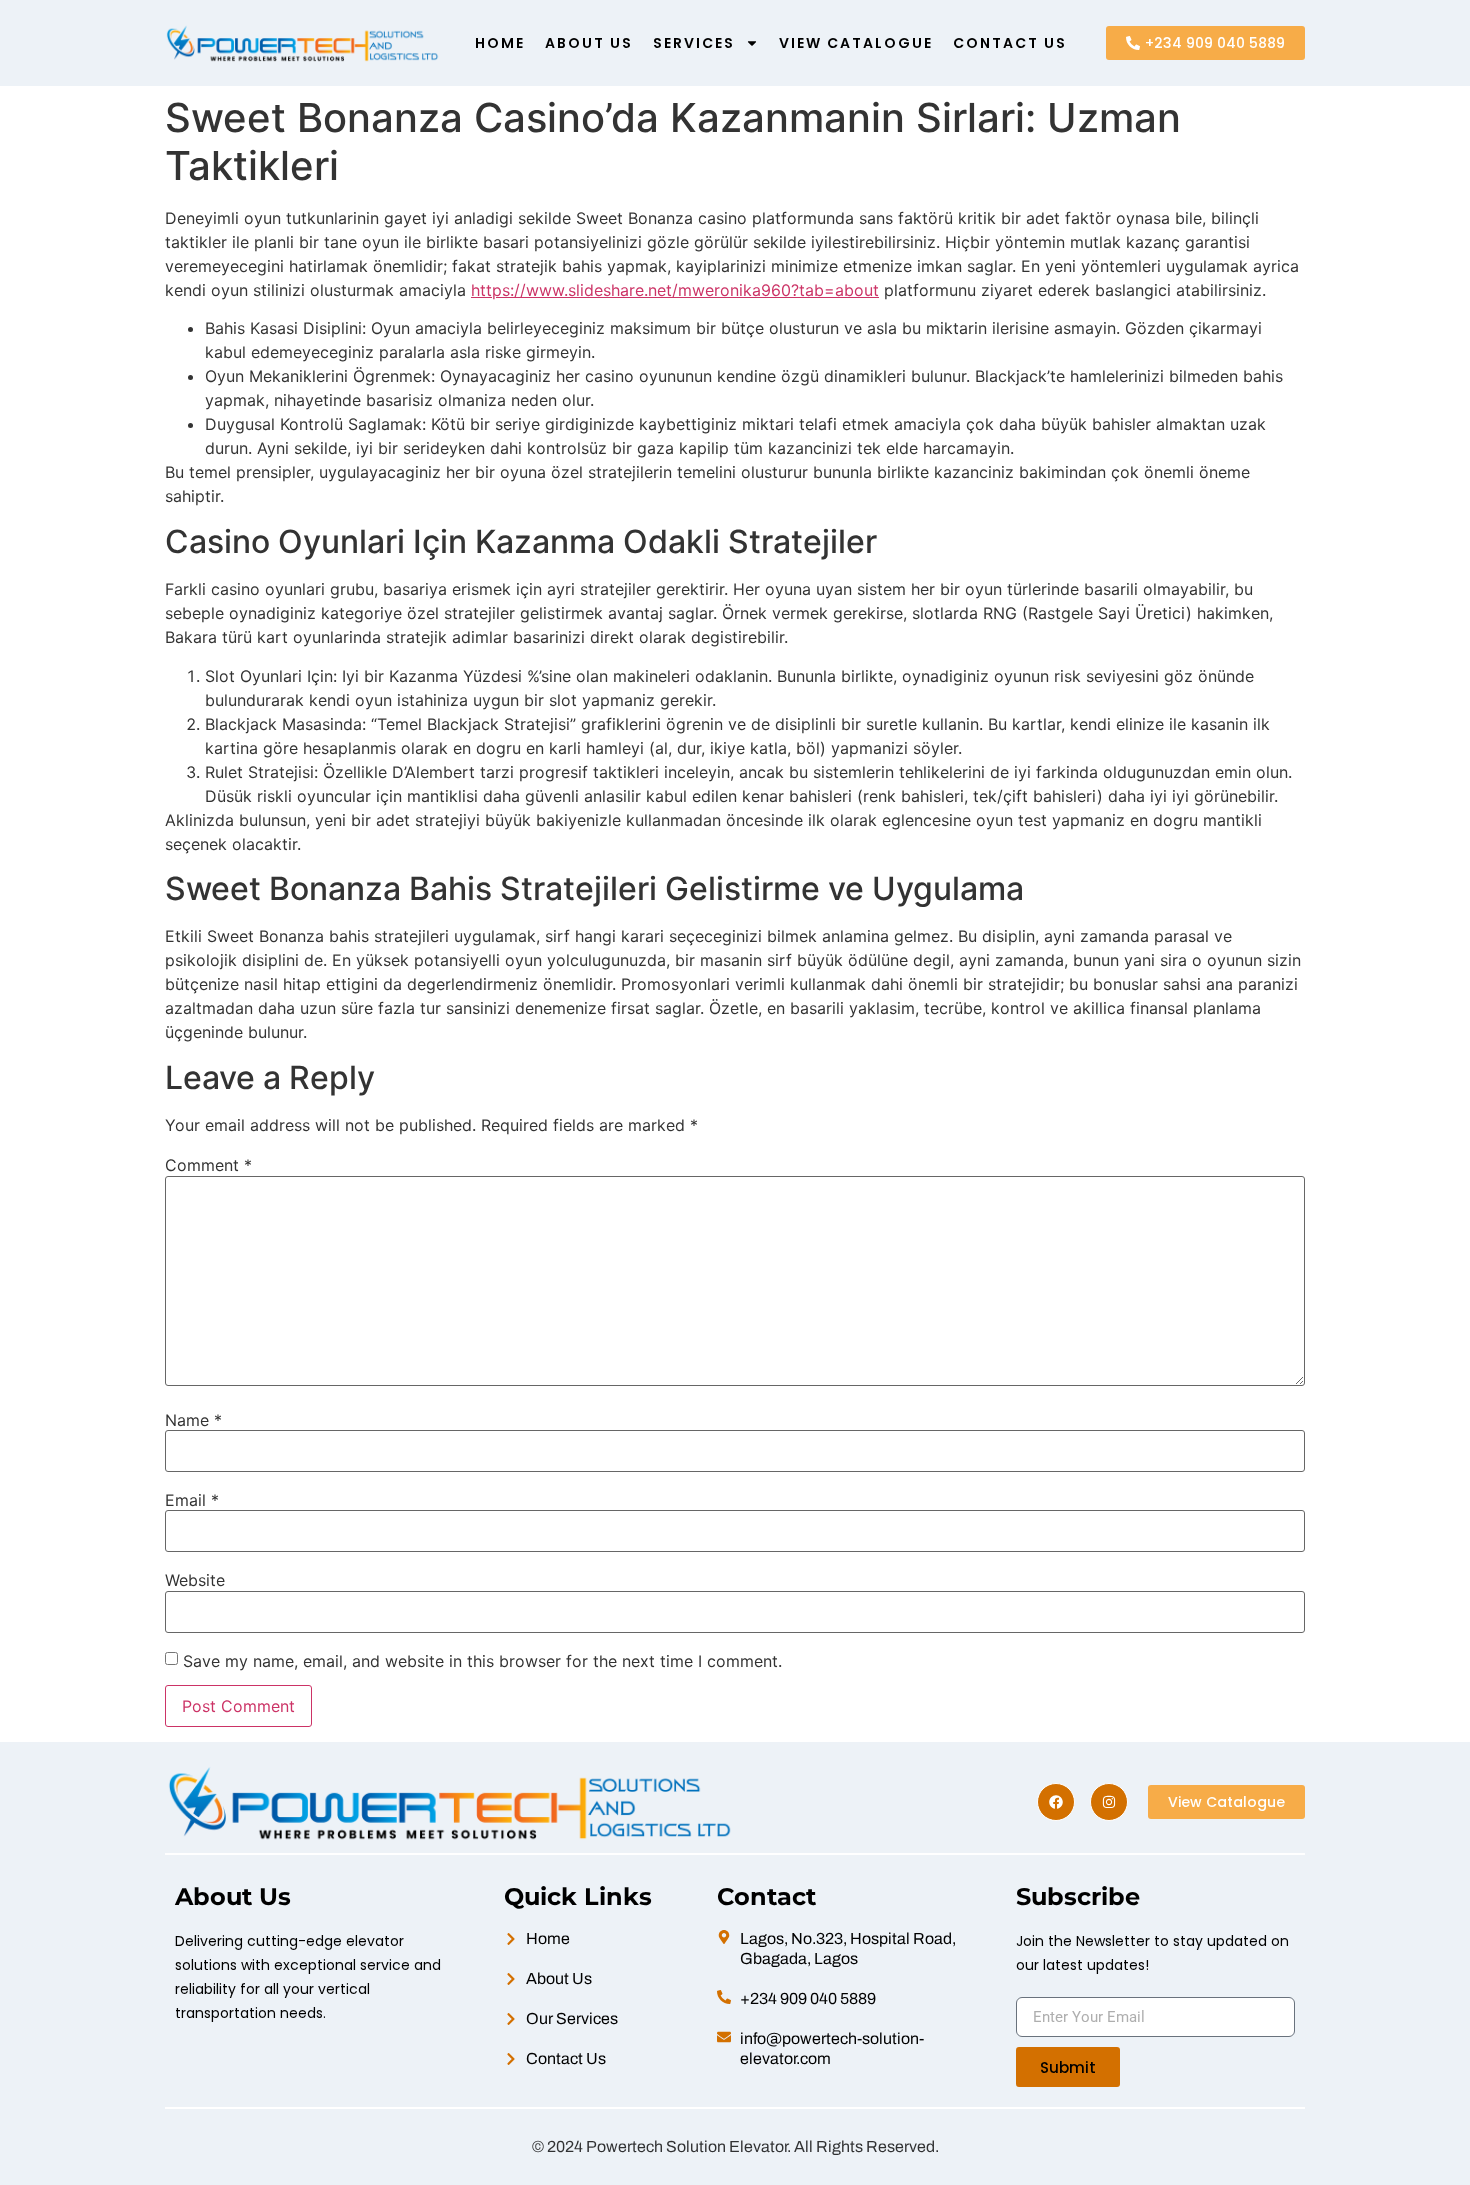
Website (195, 1580)
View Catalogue (856, 43)
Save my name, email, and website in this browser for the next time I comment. (482, 1661)
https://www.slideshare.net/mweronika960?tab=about (675, 290)
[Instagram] (1109, 1802)
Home (500, 43)
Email (192, 1500)
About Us (589, 43)
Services (694, 43)
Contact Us (1010, 43)
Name (193, 1420)
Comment (208, 1165)
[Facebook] (1056, 1802)
